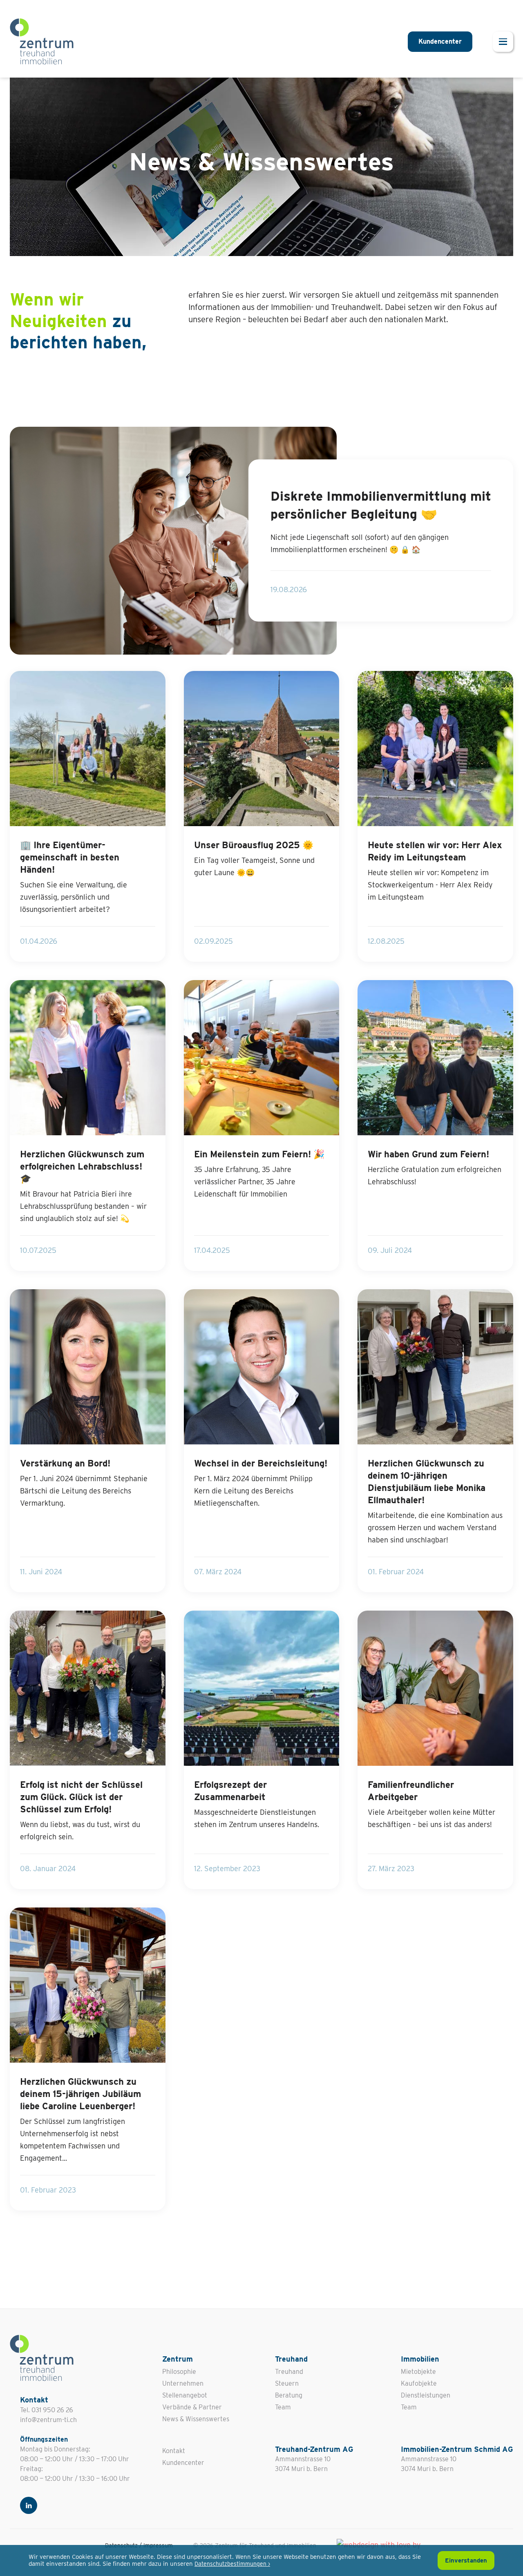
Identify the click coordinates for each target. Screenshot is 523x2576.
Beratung (289, 2395)
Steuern (287, 2383)
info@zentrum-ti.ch (48, 2420)
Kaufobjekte (419, 2383)
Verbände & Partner (192, 2407)
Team (283, 2407)
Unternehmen (183, 2383)
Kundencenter (440, 41)
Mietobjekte (418, 2372)
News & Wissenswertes (196, 2419)
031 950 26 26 (52, 2410)
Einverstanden (466, 2560)
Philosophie (179, 2372)
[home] (42, 41)
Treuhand (289, 2372)
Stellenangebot (185, 2395)
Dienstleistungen (426, 2395)
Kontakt (174, 2451)
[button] (503, 42)
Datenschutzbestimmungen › (232, 2564)
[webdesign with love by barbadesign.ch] (388, 2543)
